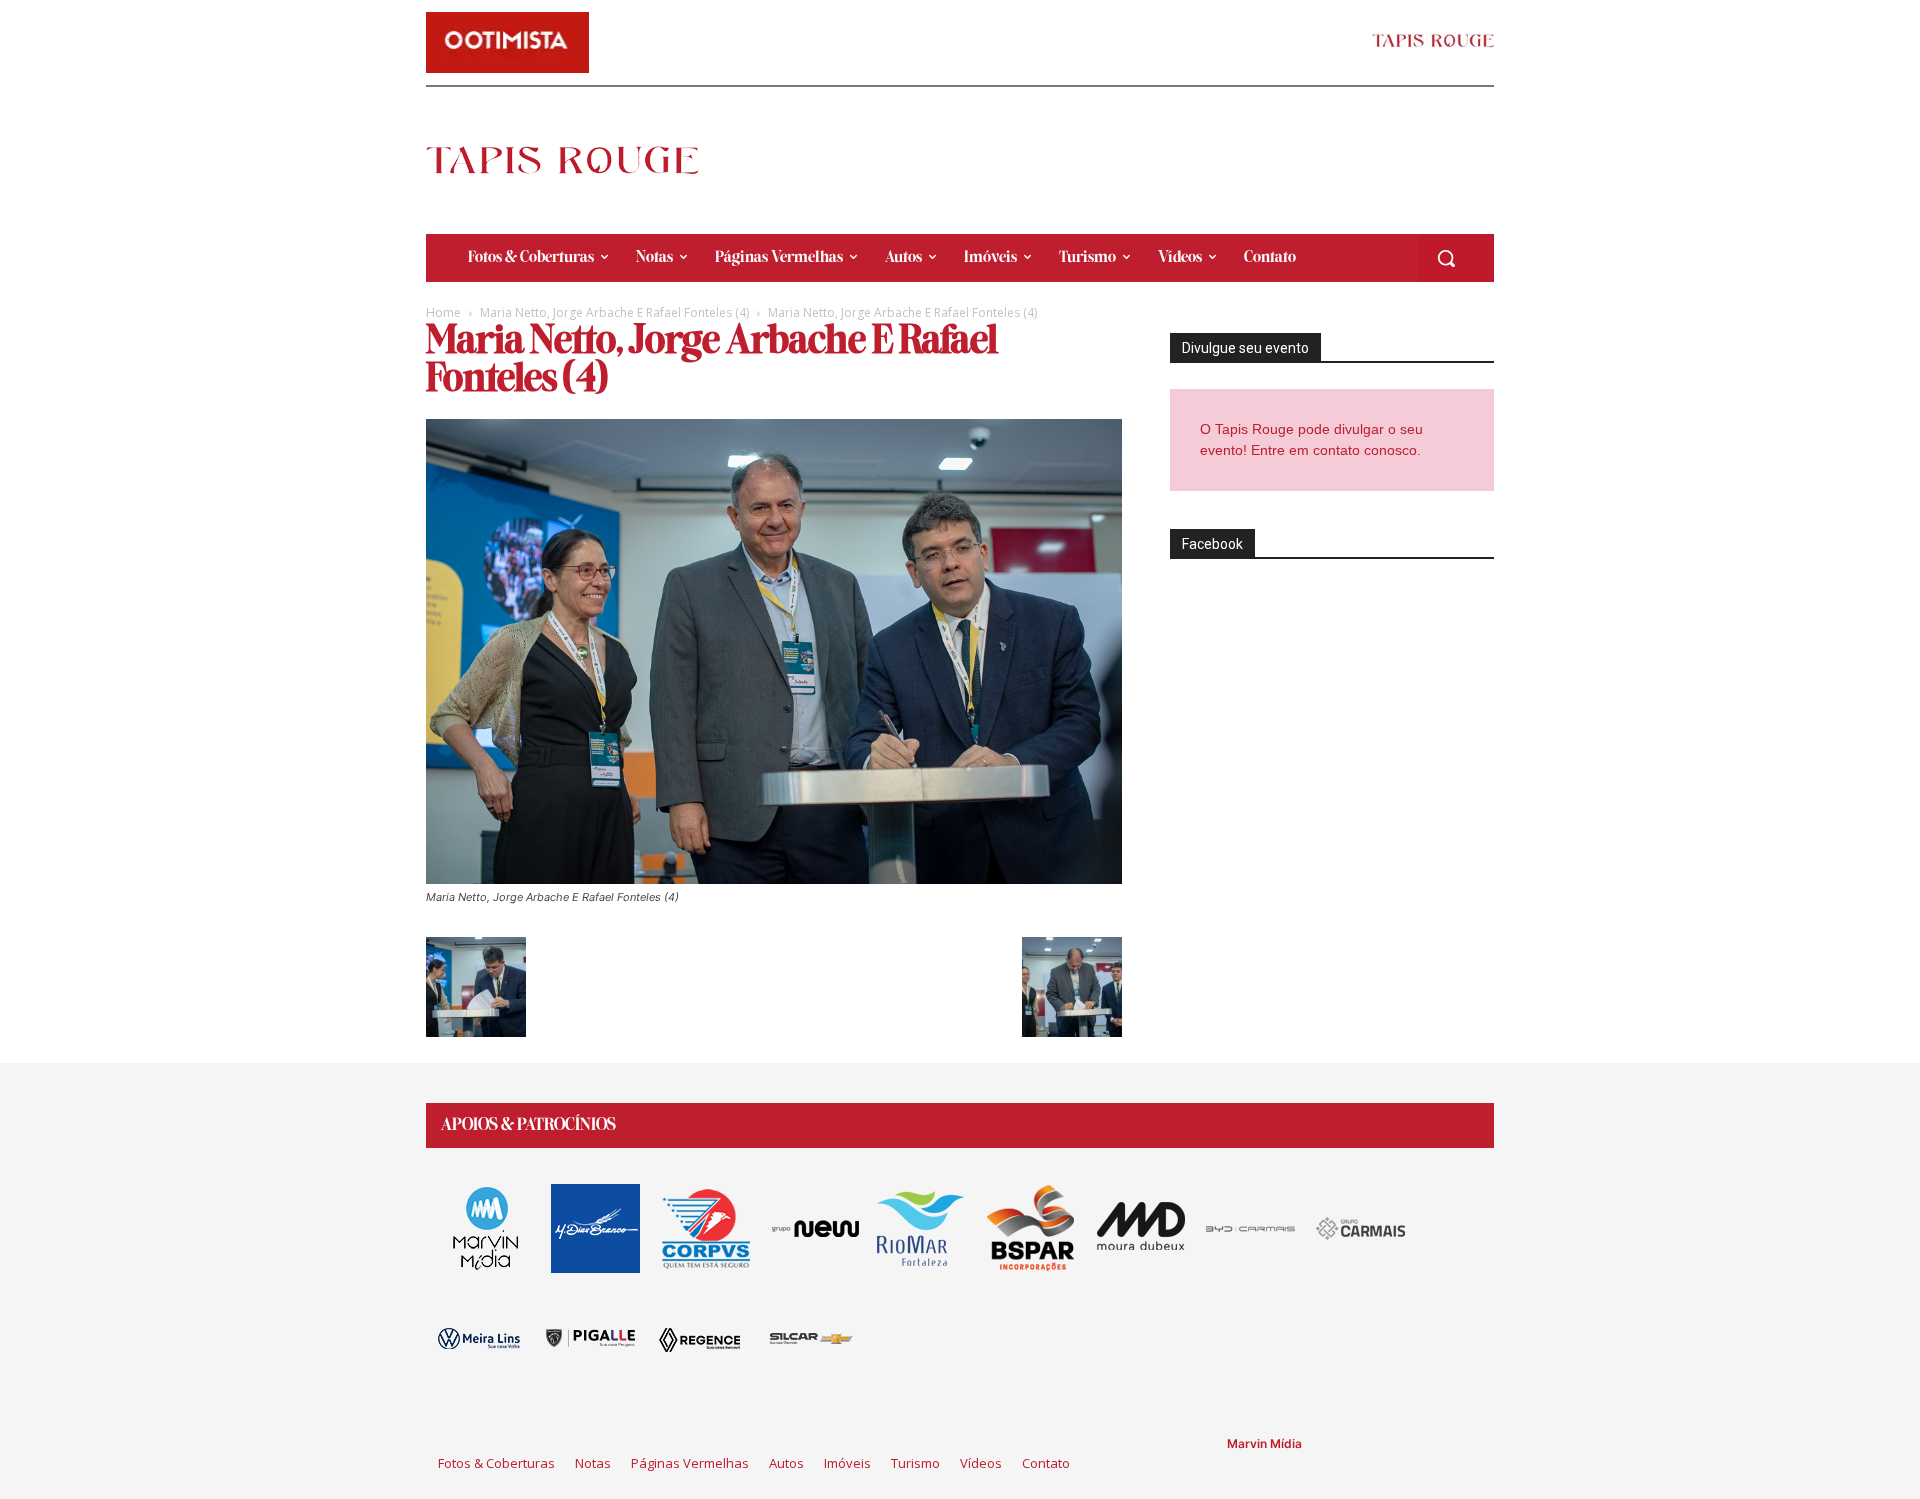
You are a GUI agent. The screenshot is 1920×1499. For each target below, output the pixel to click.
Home (443, 312)
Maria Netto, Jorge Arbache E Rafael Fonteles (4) (614, 312)
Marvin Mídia (1264, 1443)
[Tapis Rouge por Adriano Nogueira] (579, 160)
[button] (1446, 258)
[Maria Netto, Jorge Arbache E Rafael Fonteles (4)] (774, 878)
